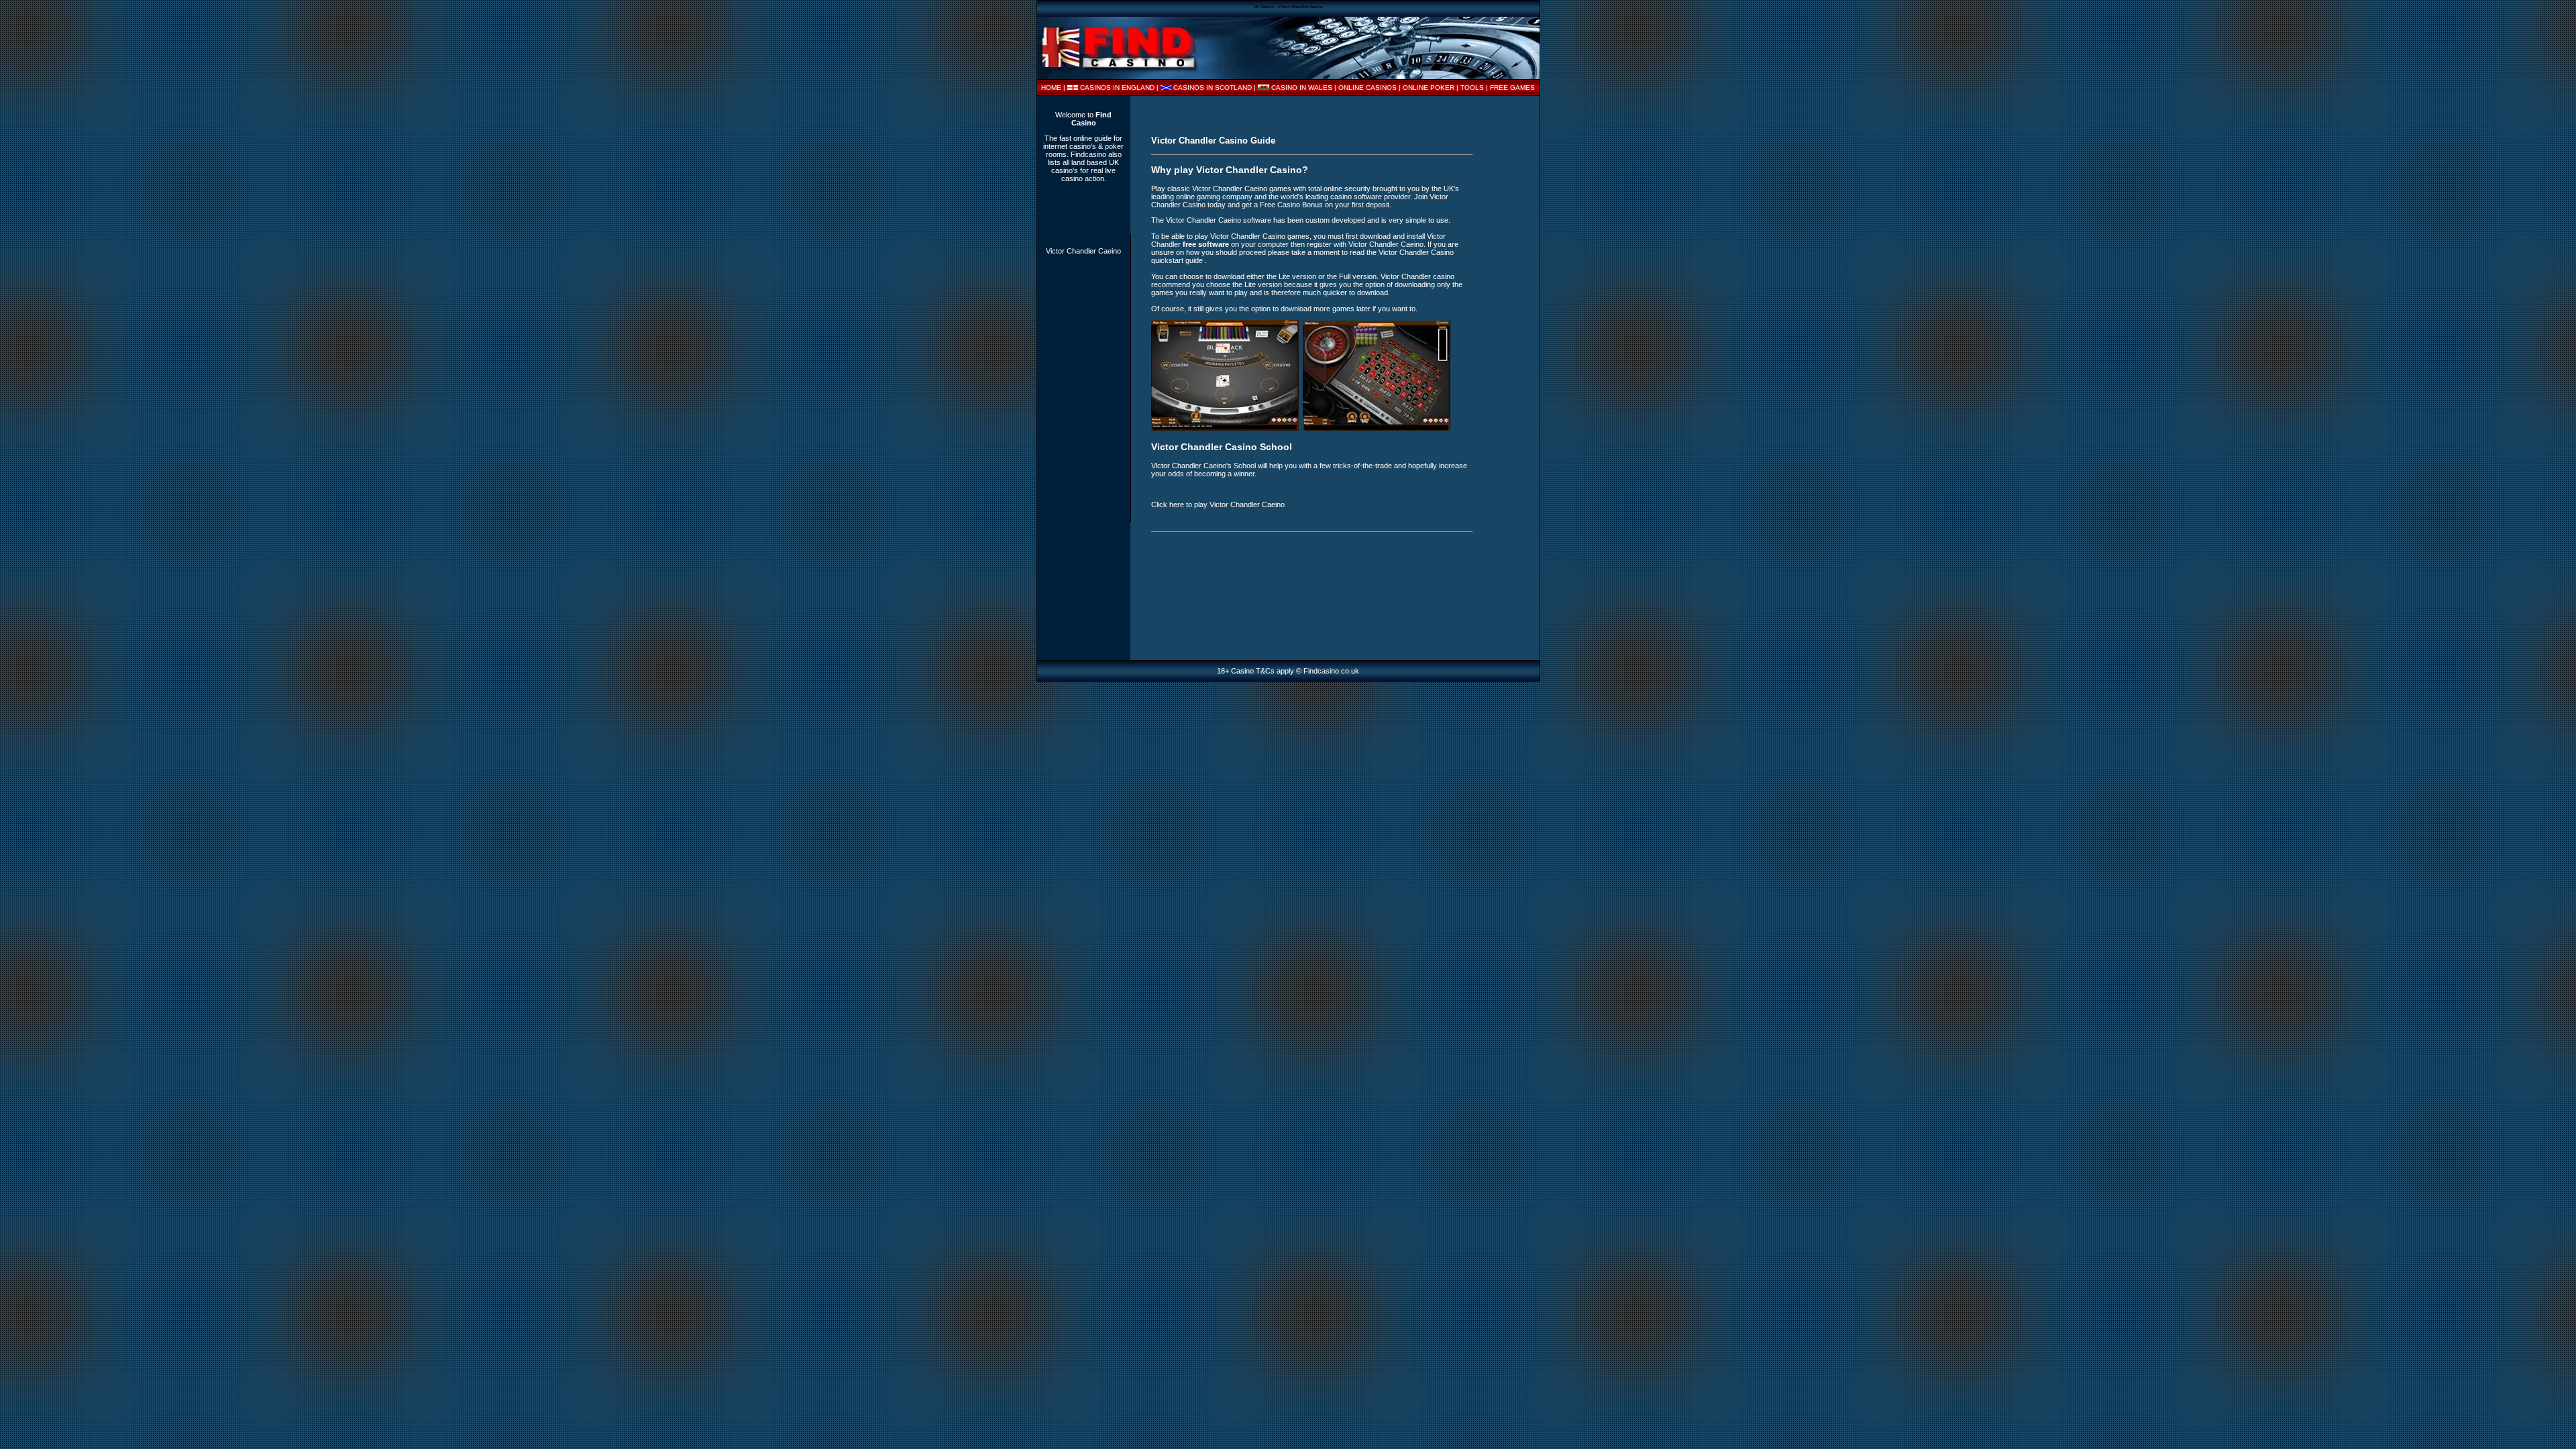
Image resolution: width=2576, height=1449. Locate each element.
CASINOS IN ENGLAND (1117, 88)
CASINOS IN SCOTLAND (1213, 88)
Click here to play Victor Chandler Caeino (1218, 504)
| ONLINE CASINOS (1366, 88)
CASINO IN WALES (1302, 88)
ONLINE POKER (1429, 88)
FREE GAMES (1512, 88)
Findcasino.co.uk (1331, 671)
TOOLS (1472, 88)
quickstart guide (1178, 260)
